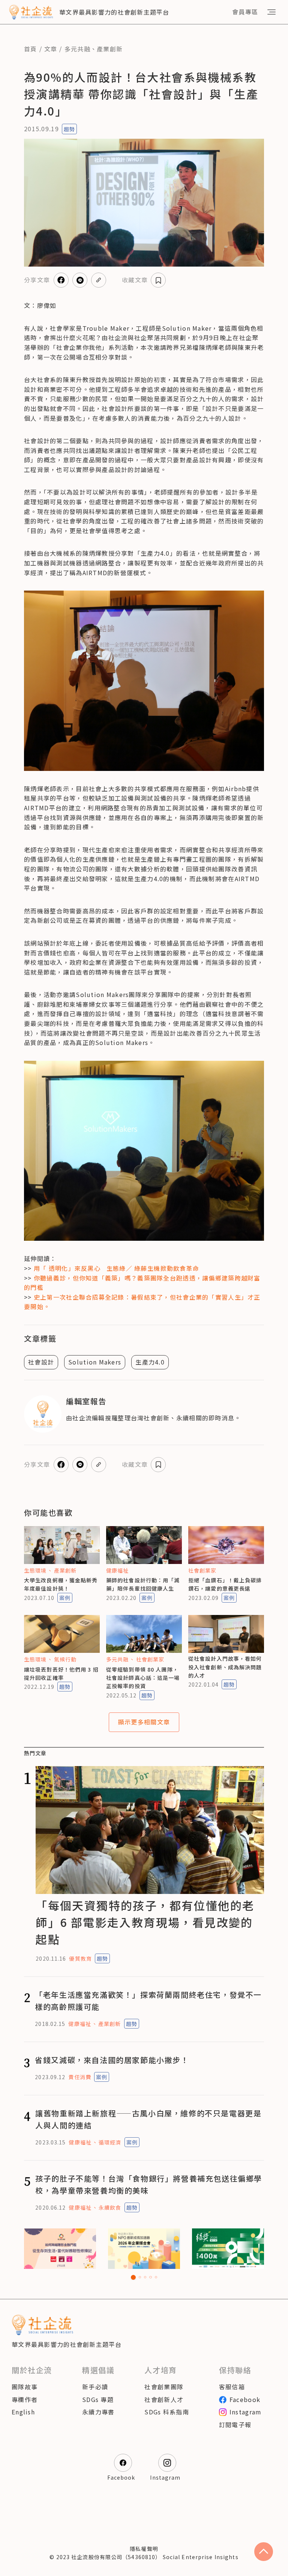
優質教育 (80, 1958)
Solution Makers (95, 1362)
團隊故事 (25, 2387)
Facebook (245, 2399)
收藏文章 (135, 280)
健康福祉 (117, 1570)
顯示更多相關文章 (144, 1722)
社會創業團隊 (164, 2387)
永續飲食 (110, 2207)
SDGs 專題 (98, 2399)
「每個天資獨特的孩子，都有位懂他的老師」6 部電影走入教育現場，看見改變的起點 (145, 1922)
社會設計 (41, 1362)
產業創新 (110, 49)
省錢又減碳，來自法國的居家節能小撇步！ (112, 2060)
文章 (51, 49)
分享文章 (37, 280)
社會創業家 (202, 1570)
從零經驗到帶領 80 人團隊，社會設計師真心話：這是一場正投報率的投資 (143, 1678)
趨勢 (69, 129)
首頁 (31, 49)
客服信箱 (232, 2387)
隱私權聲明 (144, 2549)
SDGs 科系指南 (167, 2412)
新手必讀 (95, 2387)
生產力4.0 (150, 1362)
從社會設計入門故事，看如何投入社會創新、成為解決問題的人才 (225, 1667)
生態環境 (35, 1570)
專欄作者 (25, 2399)
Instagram (246, 2412)
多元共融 (77, 49)
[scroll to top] (264, 2552)
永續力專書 (98, 2412)
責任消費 (79, 2077)
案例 (65, 1598)
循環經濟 (110, 2142)
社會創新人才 (164, 2399)
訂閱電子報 (235, 2425)
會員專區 (245, 12)
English (23, 2412)
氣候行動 (65, 1659)
